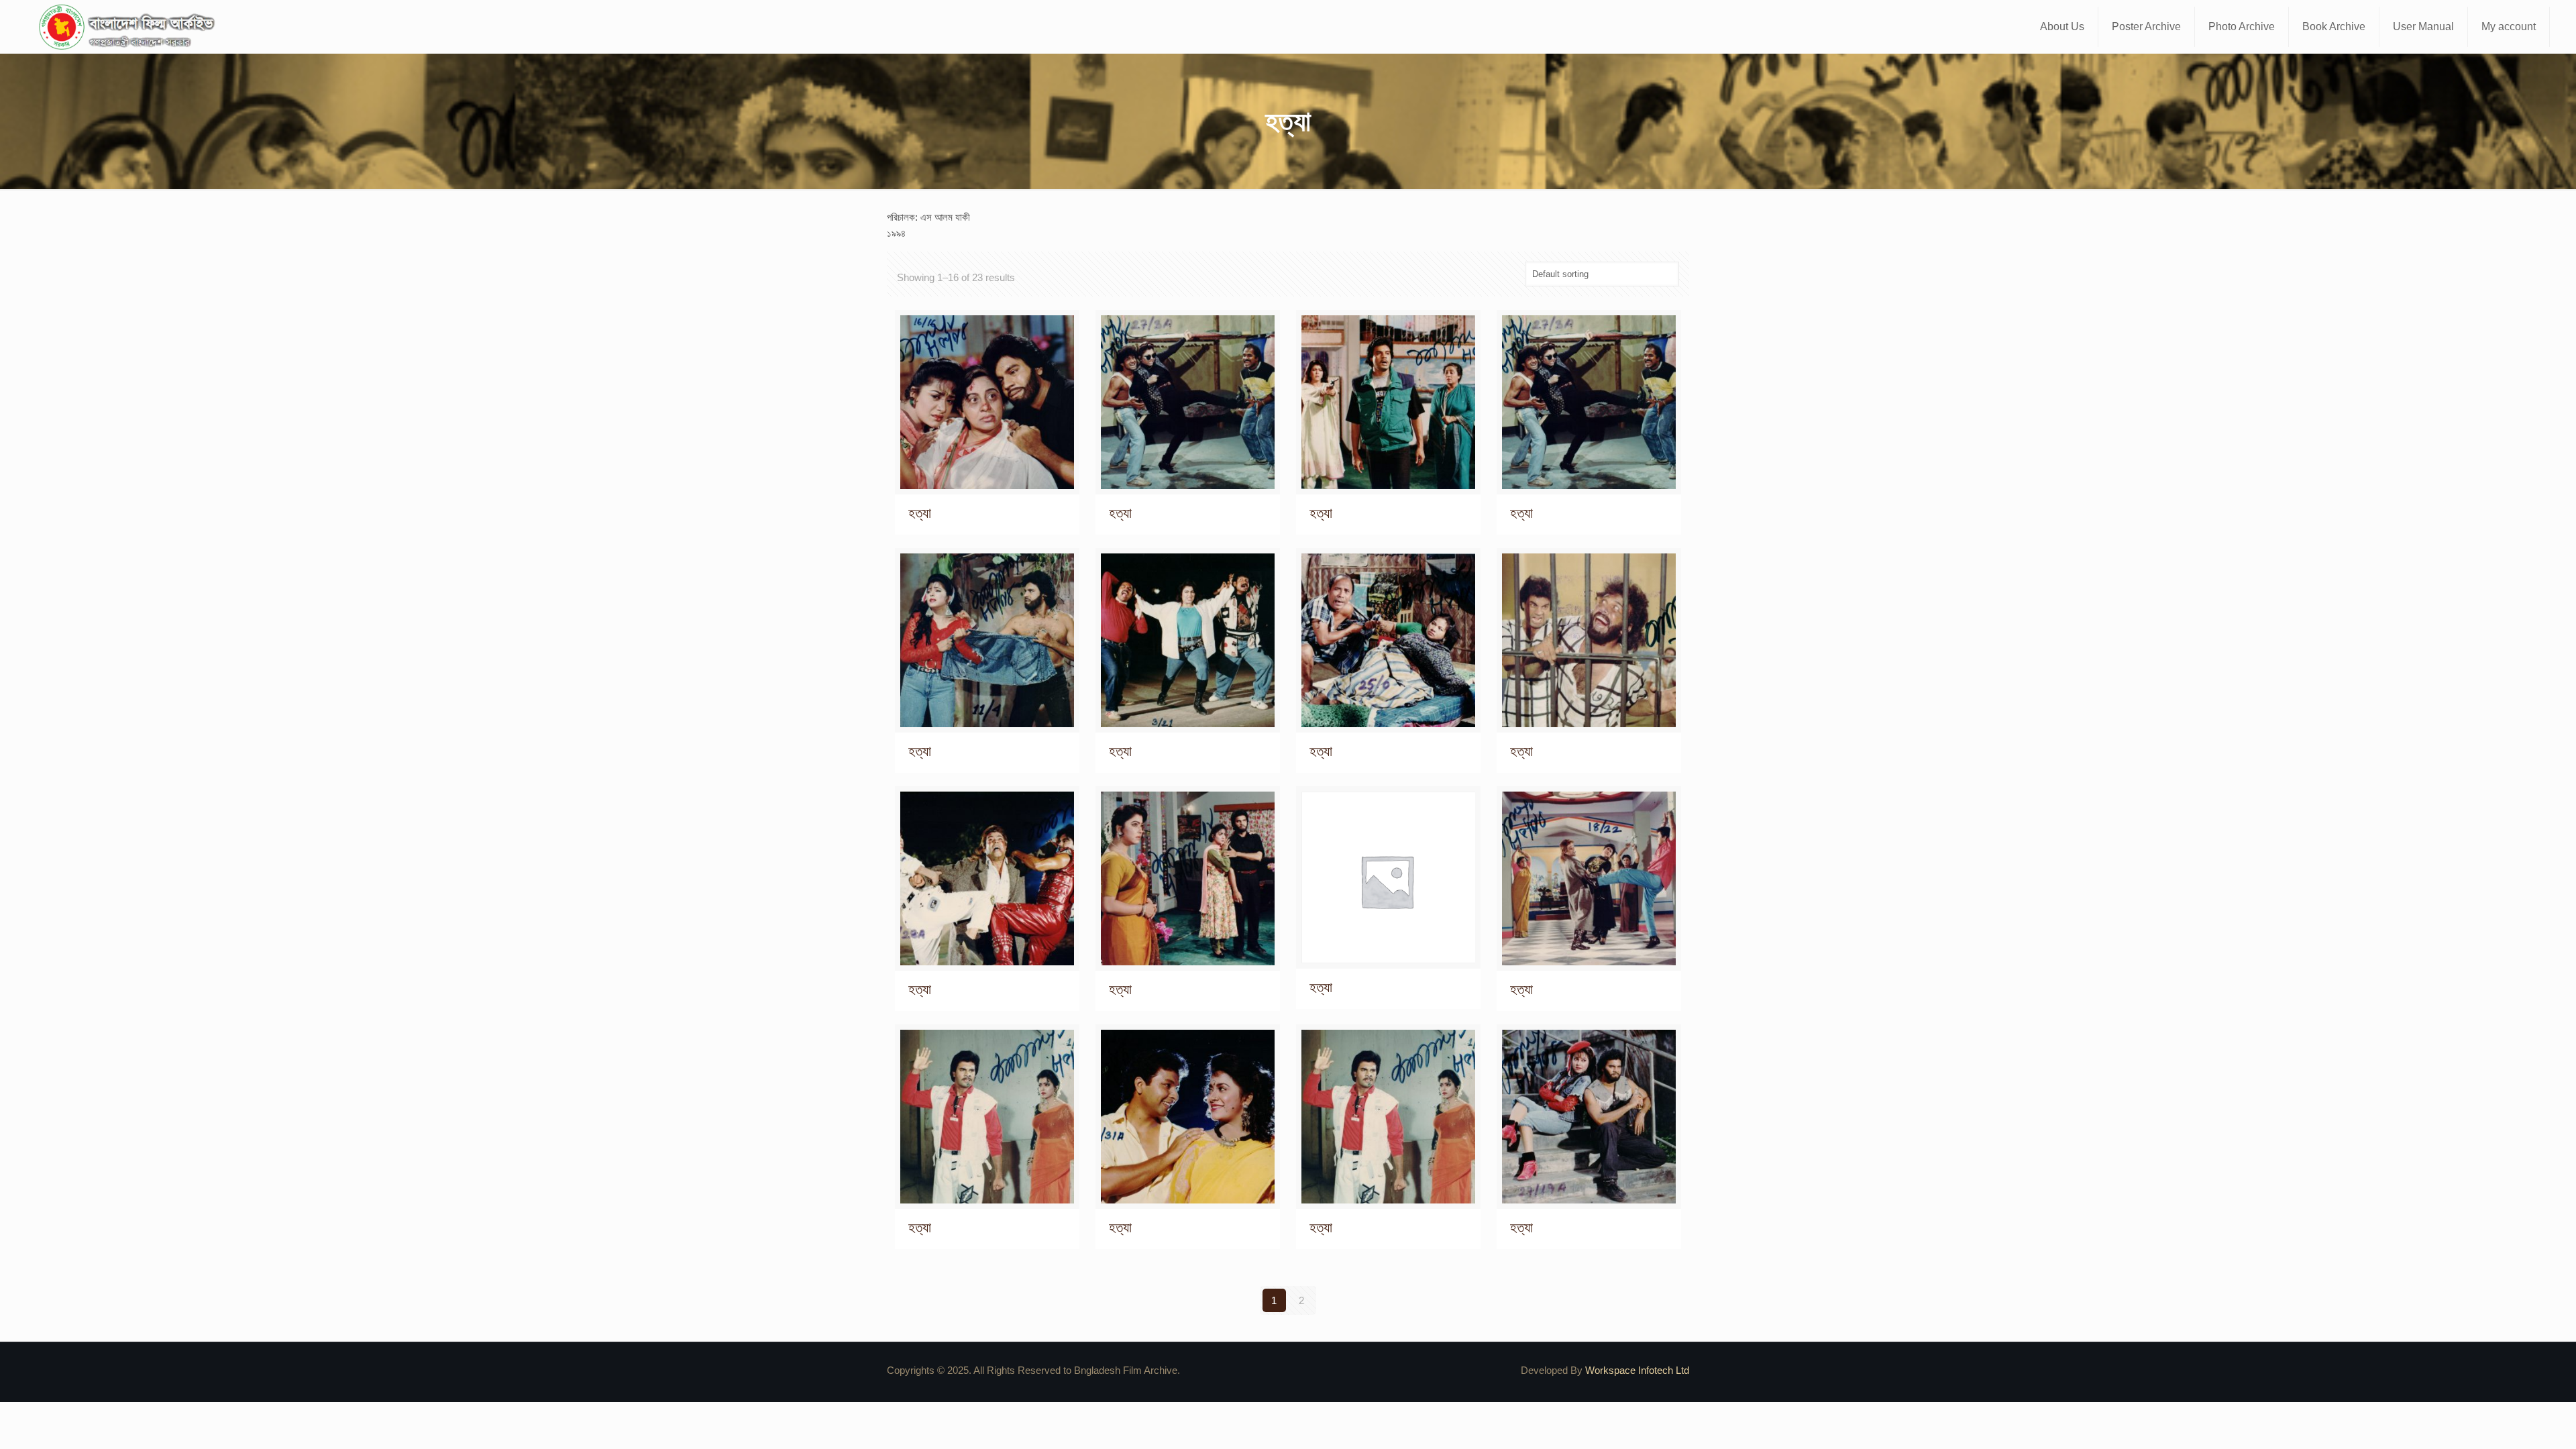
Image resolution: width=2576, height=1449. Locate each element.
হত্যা (920, 513)
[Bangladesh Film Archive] (129, 27)
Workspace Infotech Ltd (1637, 1370)
